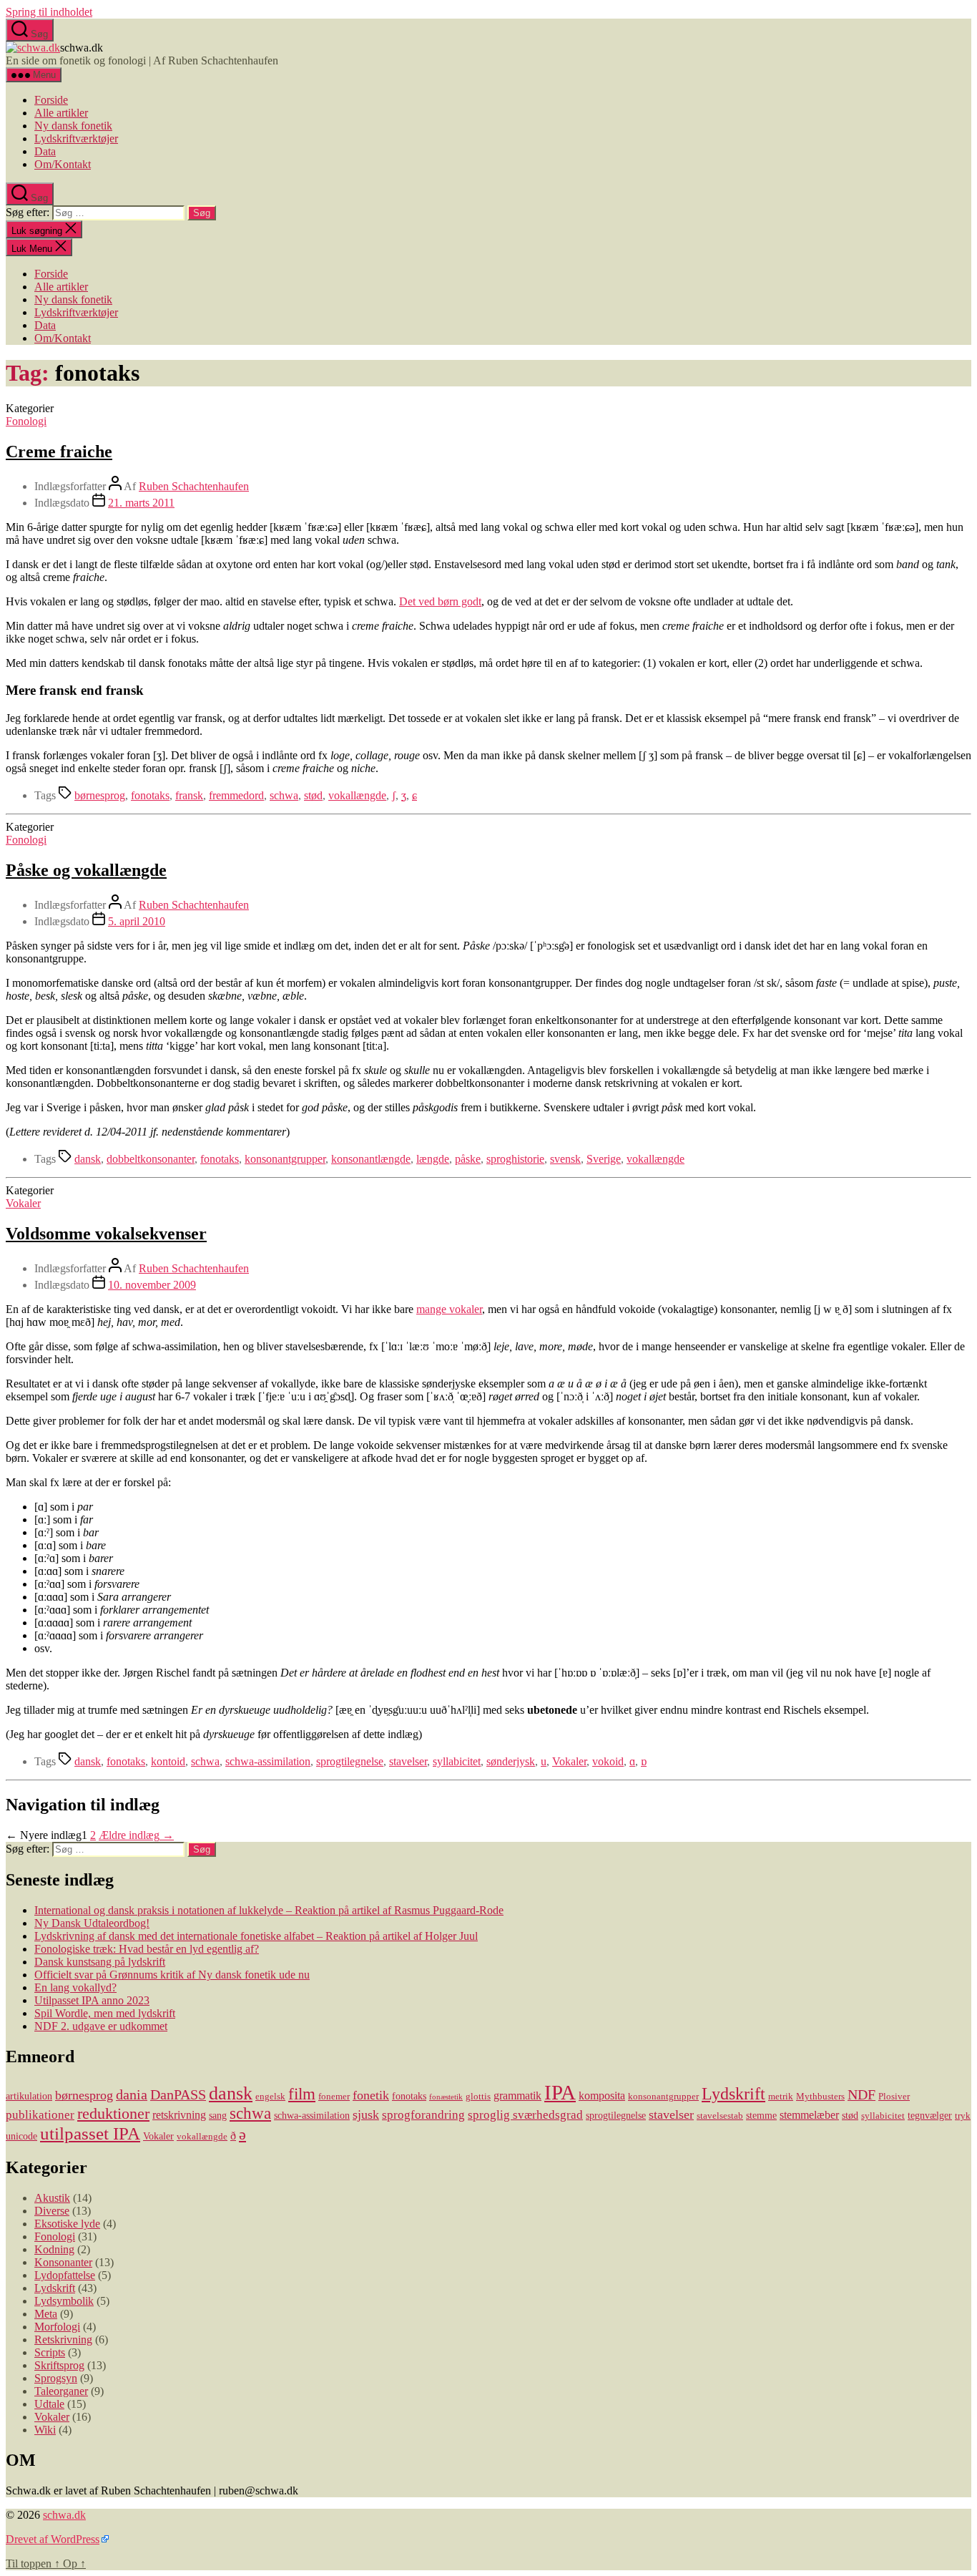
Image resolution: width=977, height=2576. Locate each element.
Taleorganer (61, 2391)
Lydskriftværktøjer (76, 138)
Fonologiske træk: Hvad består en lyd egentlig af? (147, 1949)
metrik (781, 2097)
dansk (88, 1159)
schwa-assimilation (268, 1761)
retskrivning (179, 2115)
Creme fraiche (59, 452)
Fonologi (26, 421)
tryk (963, 2116)
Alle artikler (61, 113)
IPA (560, 2092)
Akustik (52, 2198)
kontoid (168, 1761)
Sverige (604, 1159)
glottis (478, 2097)
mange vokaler (449, 1309)
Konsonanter (63, 2262)
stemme (761, 2115)
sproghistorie (515, 1159)
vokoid (608, 1761)
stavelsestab (720, 2116)
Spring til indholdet (49, 12)
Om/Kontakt (63, 164)
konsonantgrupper (285, 1159)
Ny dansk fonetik (73, 126)
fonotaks (150, 795)
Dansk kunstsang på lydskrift (100, 1962)
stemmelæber (809, 2115)
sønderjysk (511, 1761)
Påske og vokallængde (86, 870)
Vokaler (23, 1203)
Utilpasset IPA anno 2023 (92, 2000)
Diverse (52, 2211)
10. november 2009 (152, 1285)
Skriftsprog (59, 2365)
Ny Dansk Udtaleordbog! (92, 1923)
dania (132, 2094)
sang (218, 2115)
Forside (51, 100)
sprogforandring (423, 2115)
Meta (46, 2314)
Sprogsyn (56, 2378)
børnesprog (100, 795)
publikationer (40, 2115)
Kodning (54, 2249)
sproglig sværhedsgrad (525, 2115)
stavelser (408, 1761)
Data (45, 151)
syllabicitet (457, 1761)
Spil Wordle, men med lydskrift (105, 2013)
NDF (861, 2094)
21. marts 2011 (141, 503)
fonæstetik (446, 2097)
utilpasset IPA (90, 2133)
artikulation (29, 2096)
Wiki (45, 2430)
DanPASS (178, 2094)
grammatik (517, 2096)
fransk (189, 795)
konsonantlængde (371, 1159)
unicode (21, 2136)
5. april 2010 (137, 921)
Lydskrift (733, 2094)
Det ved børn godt (440, 601)
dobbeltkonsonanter (151, 1159)
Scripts (50, 2352)
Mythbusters (820, 2097)
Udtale (49, 2404)
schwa (284, 795)
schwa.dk (64, 2515)
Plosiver (894, 2097)
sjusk (366, 2114)
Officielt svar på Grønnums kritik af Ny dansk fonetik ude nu (172, 1975)
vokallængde (357, 795)
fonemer (334, 2097)
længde (433, 1159)
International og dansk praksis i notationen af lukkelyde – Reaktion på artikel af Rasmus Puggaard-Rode (269, 1910)
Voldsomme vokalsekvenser (106, 1234)
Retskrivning (63, 2340)
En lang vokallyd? (75, 1987)
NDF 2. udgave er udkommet (101, 2026)
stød (313, 795)
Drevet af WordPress (53, 2539)
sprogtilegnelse (350, 1761)
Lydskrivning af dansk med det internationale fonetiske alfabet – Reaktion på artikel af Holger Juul (256, 1936)
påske (468, 1159)
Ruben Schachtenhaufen (194, 486)
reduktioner (113, 2113)
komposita (602, 2096)
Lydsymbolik (64, 2301)
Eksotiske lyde (67, 2224)
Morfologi (57, 2327)
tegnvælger (930, 2115)
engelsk (270, 2097)
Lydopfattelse (65, 2275)
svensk (565, 1159)
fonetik (371, 2095)
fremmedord (236, 795)
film (302, 2094)
